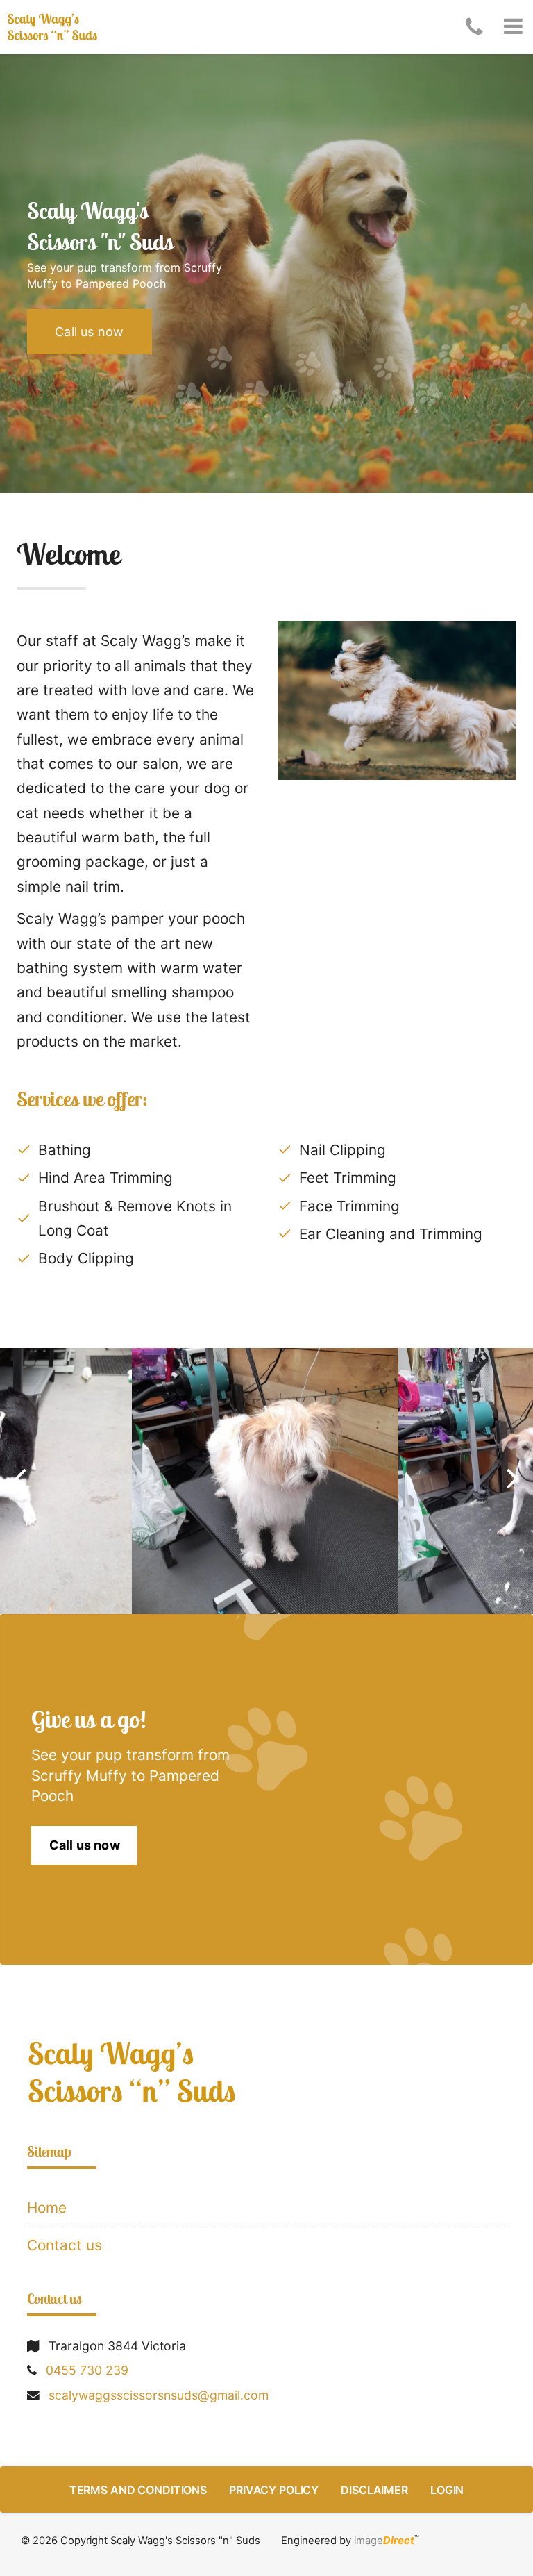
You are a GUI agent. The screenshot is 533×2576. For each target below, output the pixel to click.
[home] (266, 2072)
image (384, 2541)
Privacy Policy (274, 2490)
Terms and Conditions (138, 2490)
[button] (513, 27)
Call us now (89, 332)
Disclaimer (374, 2490)
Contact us (65, 2245)
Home (47, 2208)
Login (447, 2490)
